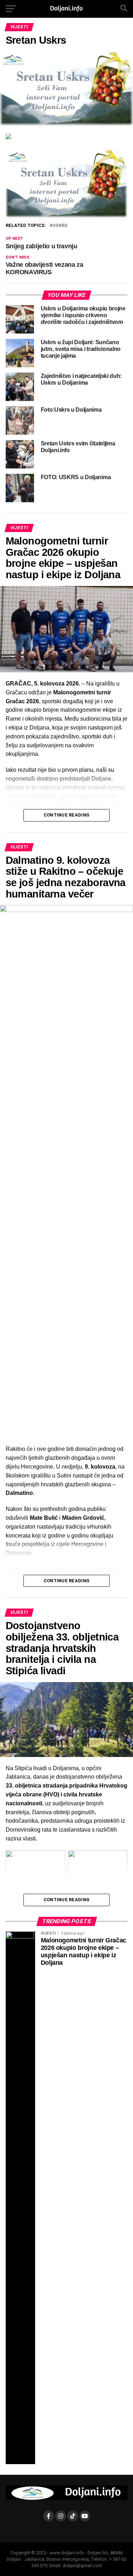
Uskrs (60, 226)
